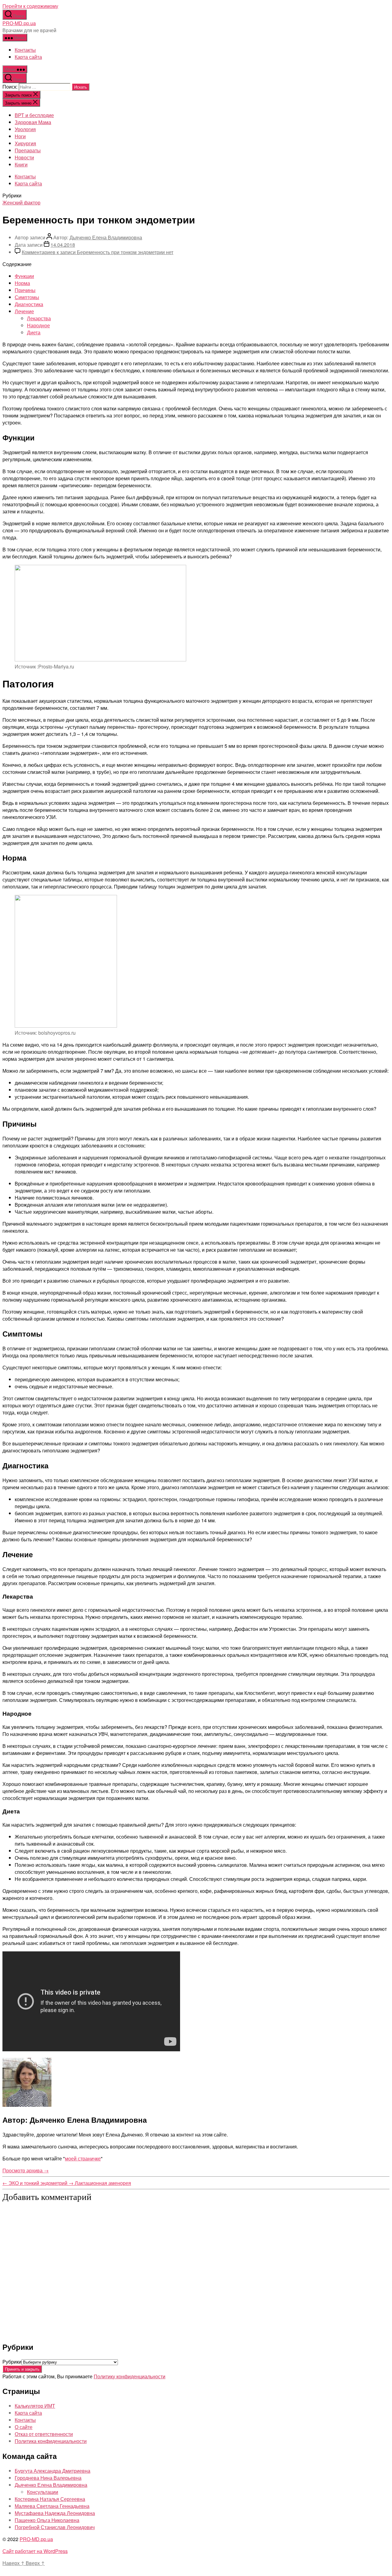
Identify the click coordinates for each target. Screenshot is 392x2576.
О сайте (24, 2427)
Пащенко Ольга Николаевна (47, 2520)
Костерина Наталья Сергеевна (50, 2499)
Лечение (24, 311)
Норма (22, 283)
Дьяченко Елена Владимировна (106, 237)
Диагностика (29, 304)
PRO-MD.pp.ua (19, 23)
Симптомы (27, 297)
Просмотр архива (26, 2170)
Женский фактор (21, 202)
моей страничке (83, 2158)
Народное (38, 325)
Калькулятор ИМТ (35, 2406)
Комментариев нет (98, 252)
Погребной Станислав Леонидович (55, 2527)
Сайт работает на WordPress (35, 2551)
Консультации (43, 2492)
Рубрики (12, 2362)
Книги (21, 164)
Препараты (28, 150)
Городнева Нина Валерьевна (48, 2478)
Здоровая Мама (33, 122)
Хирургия (25, 143)
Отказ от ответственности (44, 2434)
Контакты (25, 50)
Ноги (20, 136)
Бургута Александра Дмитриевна (53, 2471)
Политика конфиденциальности (51, 2441)
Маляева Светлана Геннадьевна (52, 2506)
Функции (24, 276)
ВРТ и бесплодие (34, 115)
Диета (34, 332)
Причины (25, 290)
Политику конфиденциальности (130, 2376)
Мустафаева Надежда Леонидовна (55, 2513)
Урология (25, 129)
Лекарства (39, 318)
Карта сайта (28, 57)
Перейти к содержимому (30, 6)
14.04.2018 (63, 245)
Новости (24, 157)
